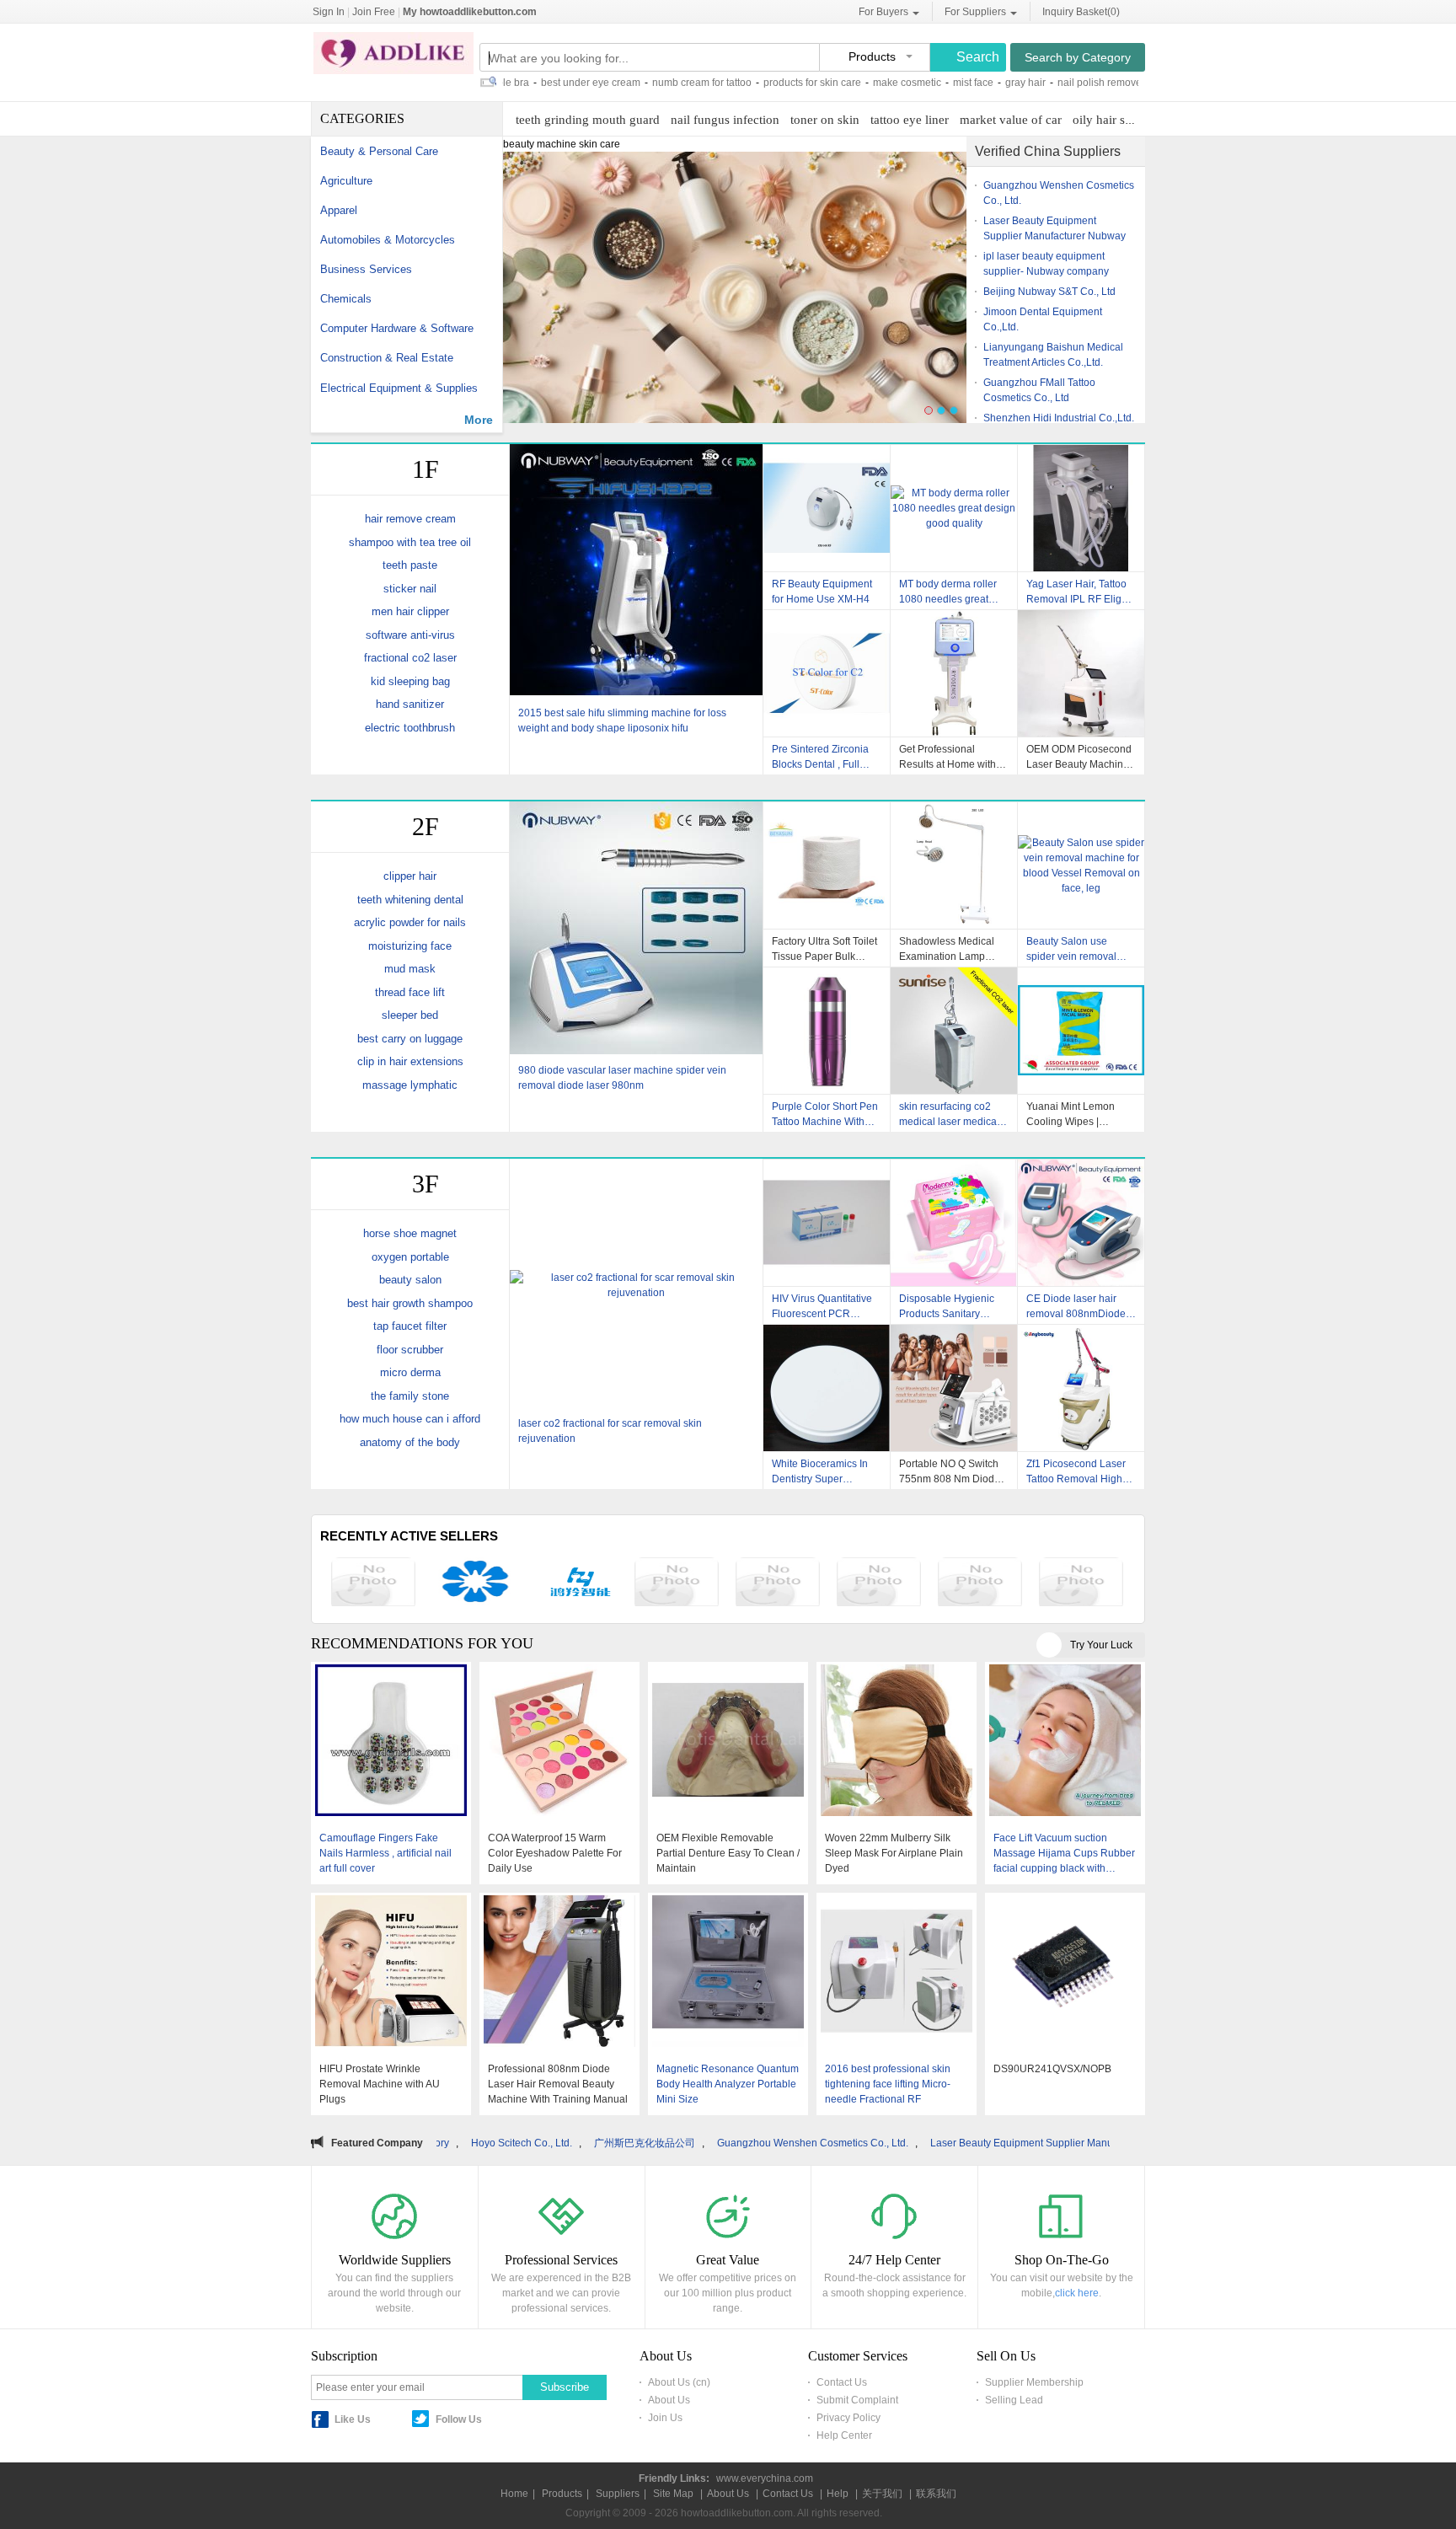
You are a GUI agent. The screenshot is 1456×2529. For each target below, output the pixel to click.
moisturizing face (410, 946)
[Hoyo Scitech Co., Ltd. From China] (575, 1584)
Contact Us (842, 2382)
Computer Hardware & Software (397, 328)
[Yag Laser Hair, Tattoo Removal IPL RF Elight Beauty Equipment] (1081, 508)
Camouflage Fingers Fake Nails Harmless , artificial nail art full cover (385, 1853)
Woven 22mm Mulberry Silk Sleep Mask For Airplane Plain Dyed (894, 1853)
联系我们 (936, 2494)
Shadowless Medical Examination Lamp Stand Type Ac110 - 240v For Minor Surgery (953, 949)
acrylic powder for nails (410, 922)
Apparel (339, 210)
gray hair (938, 83)
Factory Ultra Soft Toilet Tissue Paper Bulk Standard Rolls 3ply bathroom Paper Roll (824, 949)
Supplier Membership (1034, 2382)
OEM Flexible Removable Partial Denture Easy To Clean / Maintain (728, 1853)
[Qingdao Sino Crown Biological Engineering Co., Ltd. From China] (373, 1584)
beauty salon (410, 1280)
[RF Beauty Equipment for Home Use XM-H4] (827, 508)
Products (562, 2494)
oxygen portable (410, 1257)
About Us (669, 2400)
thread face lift (410, 992)
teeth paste (410, 565)
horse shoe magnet (410, 1233)
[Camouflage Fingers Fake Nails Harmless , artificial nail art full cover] (391, 1742)
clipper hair (410, 876)
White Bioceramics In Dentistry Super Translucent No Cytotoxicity (820, 1471)
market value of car (1011, 120)
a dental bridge (1121, 83)
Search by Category (1078, 57)
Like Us (353, 2419)
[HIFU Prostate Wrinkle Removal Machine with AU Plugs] (391, 1973)
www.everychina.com (765, 2478)
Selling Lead (1014, 2400)
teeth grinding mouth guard (588, 120)
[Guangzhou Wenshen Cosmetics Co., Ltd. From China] (778, 1584)
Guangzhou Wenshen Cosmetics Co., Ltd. (641, 2143)
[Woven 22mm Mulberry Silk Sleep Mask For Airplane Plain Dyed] (897, 1742)
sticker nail (410, 589)
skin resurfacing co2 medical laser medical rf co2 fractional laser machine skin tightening (953, 1114)
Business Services (366, 269)
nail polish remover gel (1022, 83)
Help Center (844, 2435)
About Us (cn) (679, 2382)
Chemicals (346, 299)
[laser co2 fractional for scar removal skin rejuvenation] (636, 1285)
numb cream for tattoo (614, 83)
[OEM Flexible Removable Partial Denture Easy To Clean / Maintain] (728, 1742)
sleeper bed (410, 1015)
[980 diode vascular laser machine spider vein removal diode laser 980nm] (636, 930)
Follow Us (459, 2419)
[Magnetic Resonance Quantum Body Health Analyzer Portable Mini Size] (728, 1973)
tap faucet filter (410, 1326)
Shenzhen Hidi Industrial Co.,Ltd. (1059, 418)
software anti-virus (410, 635)
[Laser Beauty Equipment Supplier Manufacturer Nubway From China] (879, 1584)
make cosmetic (819, 83)
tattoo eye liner (910, 120)
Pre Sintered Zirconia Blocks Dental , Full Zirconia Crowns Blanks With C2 (826, 757)
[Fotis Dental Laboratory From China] (474, 1584)
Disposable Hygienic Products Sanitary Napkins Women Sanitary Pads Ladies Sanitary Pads (948, 1306)
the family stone (410, 1396)
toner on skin (825, 120)
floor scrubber (410, 1350)
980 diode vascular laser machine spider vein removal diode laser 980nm (622, 1078)
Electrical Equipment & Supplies (399, 388)
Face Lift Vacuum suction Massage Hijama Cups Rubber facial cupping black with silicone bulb (1064, 1854)
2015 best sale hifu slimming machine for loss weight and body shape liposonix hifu (622, 721)
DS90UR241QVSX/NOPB (1052, 2069)
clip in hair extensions (410, 1061)
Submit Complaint (857, 2400)
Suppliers (618, 2494)
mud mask (410, 969)
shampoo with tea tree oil (410, 542)
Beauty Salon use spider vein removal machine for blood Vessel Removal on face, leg (1071, 949)
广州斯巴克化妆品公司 (473, 2143)
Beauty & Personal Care (379, 151)
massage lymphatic (410, 1085)
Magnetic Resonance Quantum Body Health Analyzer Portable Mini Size (728, 2084)
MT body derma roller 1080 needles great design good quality (948, 592)
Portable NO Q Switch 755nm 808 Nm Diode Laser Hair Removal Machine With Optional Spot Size (951, 1471)
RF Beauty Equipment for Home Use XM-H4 (822, 592)
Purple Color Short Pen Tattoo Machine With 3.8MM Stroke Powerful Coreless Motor (825, 1114)
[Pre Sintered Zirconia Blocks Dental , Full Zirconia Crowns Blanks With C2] (827, 673)
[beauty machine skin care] (735, 295)
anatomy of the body (410, 1442)
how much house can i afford (410, 1419)
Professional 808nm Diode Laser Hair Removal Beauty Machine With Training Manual (558, 2084)
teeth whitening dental (410, 900)
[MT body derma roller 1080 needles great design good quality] (954, 508)
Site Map (673, 2494)
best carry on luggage (410, 1039)
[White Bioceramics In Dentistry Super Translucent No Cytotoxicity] (827, 1388)
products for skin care (725, 83)
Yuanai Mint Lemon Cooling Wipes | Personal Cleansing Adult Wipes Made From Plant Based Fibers (1081, 1114)
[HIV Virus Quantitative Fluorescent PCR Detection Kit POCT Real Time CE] (827, 1223)
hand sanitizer (410, 704)
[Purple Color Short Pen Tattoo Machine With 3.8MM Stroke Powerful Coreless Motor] (827, 1031)
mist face (886, 83)
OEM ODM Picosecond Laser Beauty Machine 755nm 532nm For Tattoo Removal (1079, 757)
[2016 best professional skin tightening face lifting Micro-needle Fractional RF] (897, 1973)
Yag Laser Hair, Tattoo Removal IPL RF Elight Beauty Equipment (1078, 592)
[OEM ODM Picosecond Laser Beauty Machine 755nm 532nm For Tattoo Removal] (1081, 673)
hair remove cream (410, 519)
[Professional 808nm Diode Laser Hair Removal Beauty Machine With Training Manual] (559, 1973)
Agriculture (346, 181)
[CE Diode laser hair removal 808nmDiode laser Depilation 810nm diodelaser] (1081, 1223)
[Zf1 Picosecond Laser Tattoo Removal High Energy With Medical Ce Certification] (1081, 1388)
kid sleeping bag (410, 681)
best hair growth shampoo (410, 1303)
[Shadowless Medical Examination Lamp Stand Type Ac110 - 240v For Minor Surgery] (954, 865)
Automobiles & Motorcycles (388, 240)
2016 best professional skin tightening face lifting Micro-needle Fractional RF (888, 2084)
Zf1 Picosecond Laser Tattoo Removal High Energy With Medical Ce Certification (1076, 1471)
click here (1077, 2293)
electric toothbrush (410, 728)
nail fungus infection (725, 120)
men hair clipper (410, 611)
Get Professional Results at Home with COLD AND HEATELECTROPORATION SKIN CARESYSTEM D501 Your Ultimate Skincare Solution (954, 757)
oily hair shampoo (1120, 120)
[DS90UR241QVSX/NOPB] (1065, 1973)
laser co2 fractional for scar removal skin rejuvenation (610, 1431)
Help (838, 2494)
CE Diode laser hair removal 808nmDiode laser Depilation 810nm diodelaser (1080, 1306)
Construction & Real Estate (387, 358)
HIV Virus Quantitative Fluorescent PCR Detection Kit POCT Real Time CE (822, 1306)
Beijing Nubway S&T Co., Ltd (1049, 292)
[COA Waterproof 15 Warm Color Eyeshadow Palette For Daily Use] (559, 1742)
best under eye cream (503, 83)
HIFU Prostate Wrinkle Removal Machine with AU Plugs (380, 2084)
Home (514, 2494)
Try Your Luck (1101, 1645)
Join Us (665, 2418)
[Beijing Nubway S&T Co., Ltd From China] (1081, 1584)
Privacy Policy (848, 2418)
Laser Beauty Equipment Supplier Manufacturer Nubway (887, 2143)
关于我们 (882, 2494)
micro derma (410, 1372)
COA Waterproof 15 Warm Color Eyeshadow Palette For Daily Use (555, 1853)
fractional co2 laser (410, 658)
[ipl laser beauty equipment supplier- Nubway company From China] (980, 1584)
